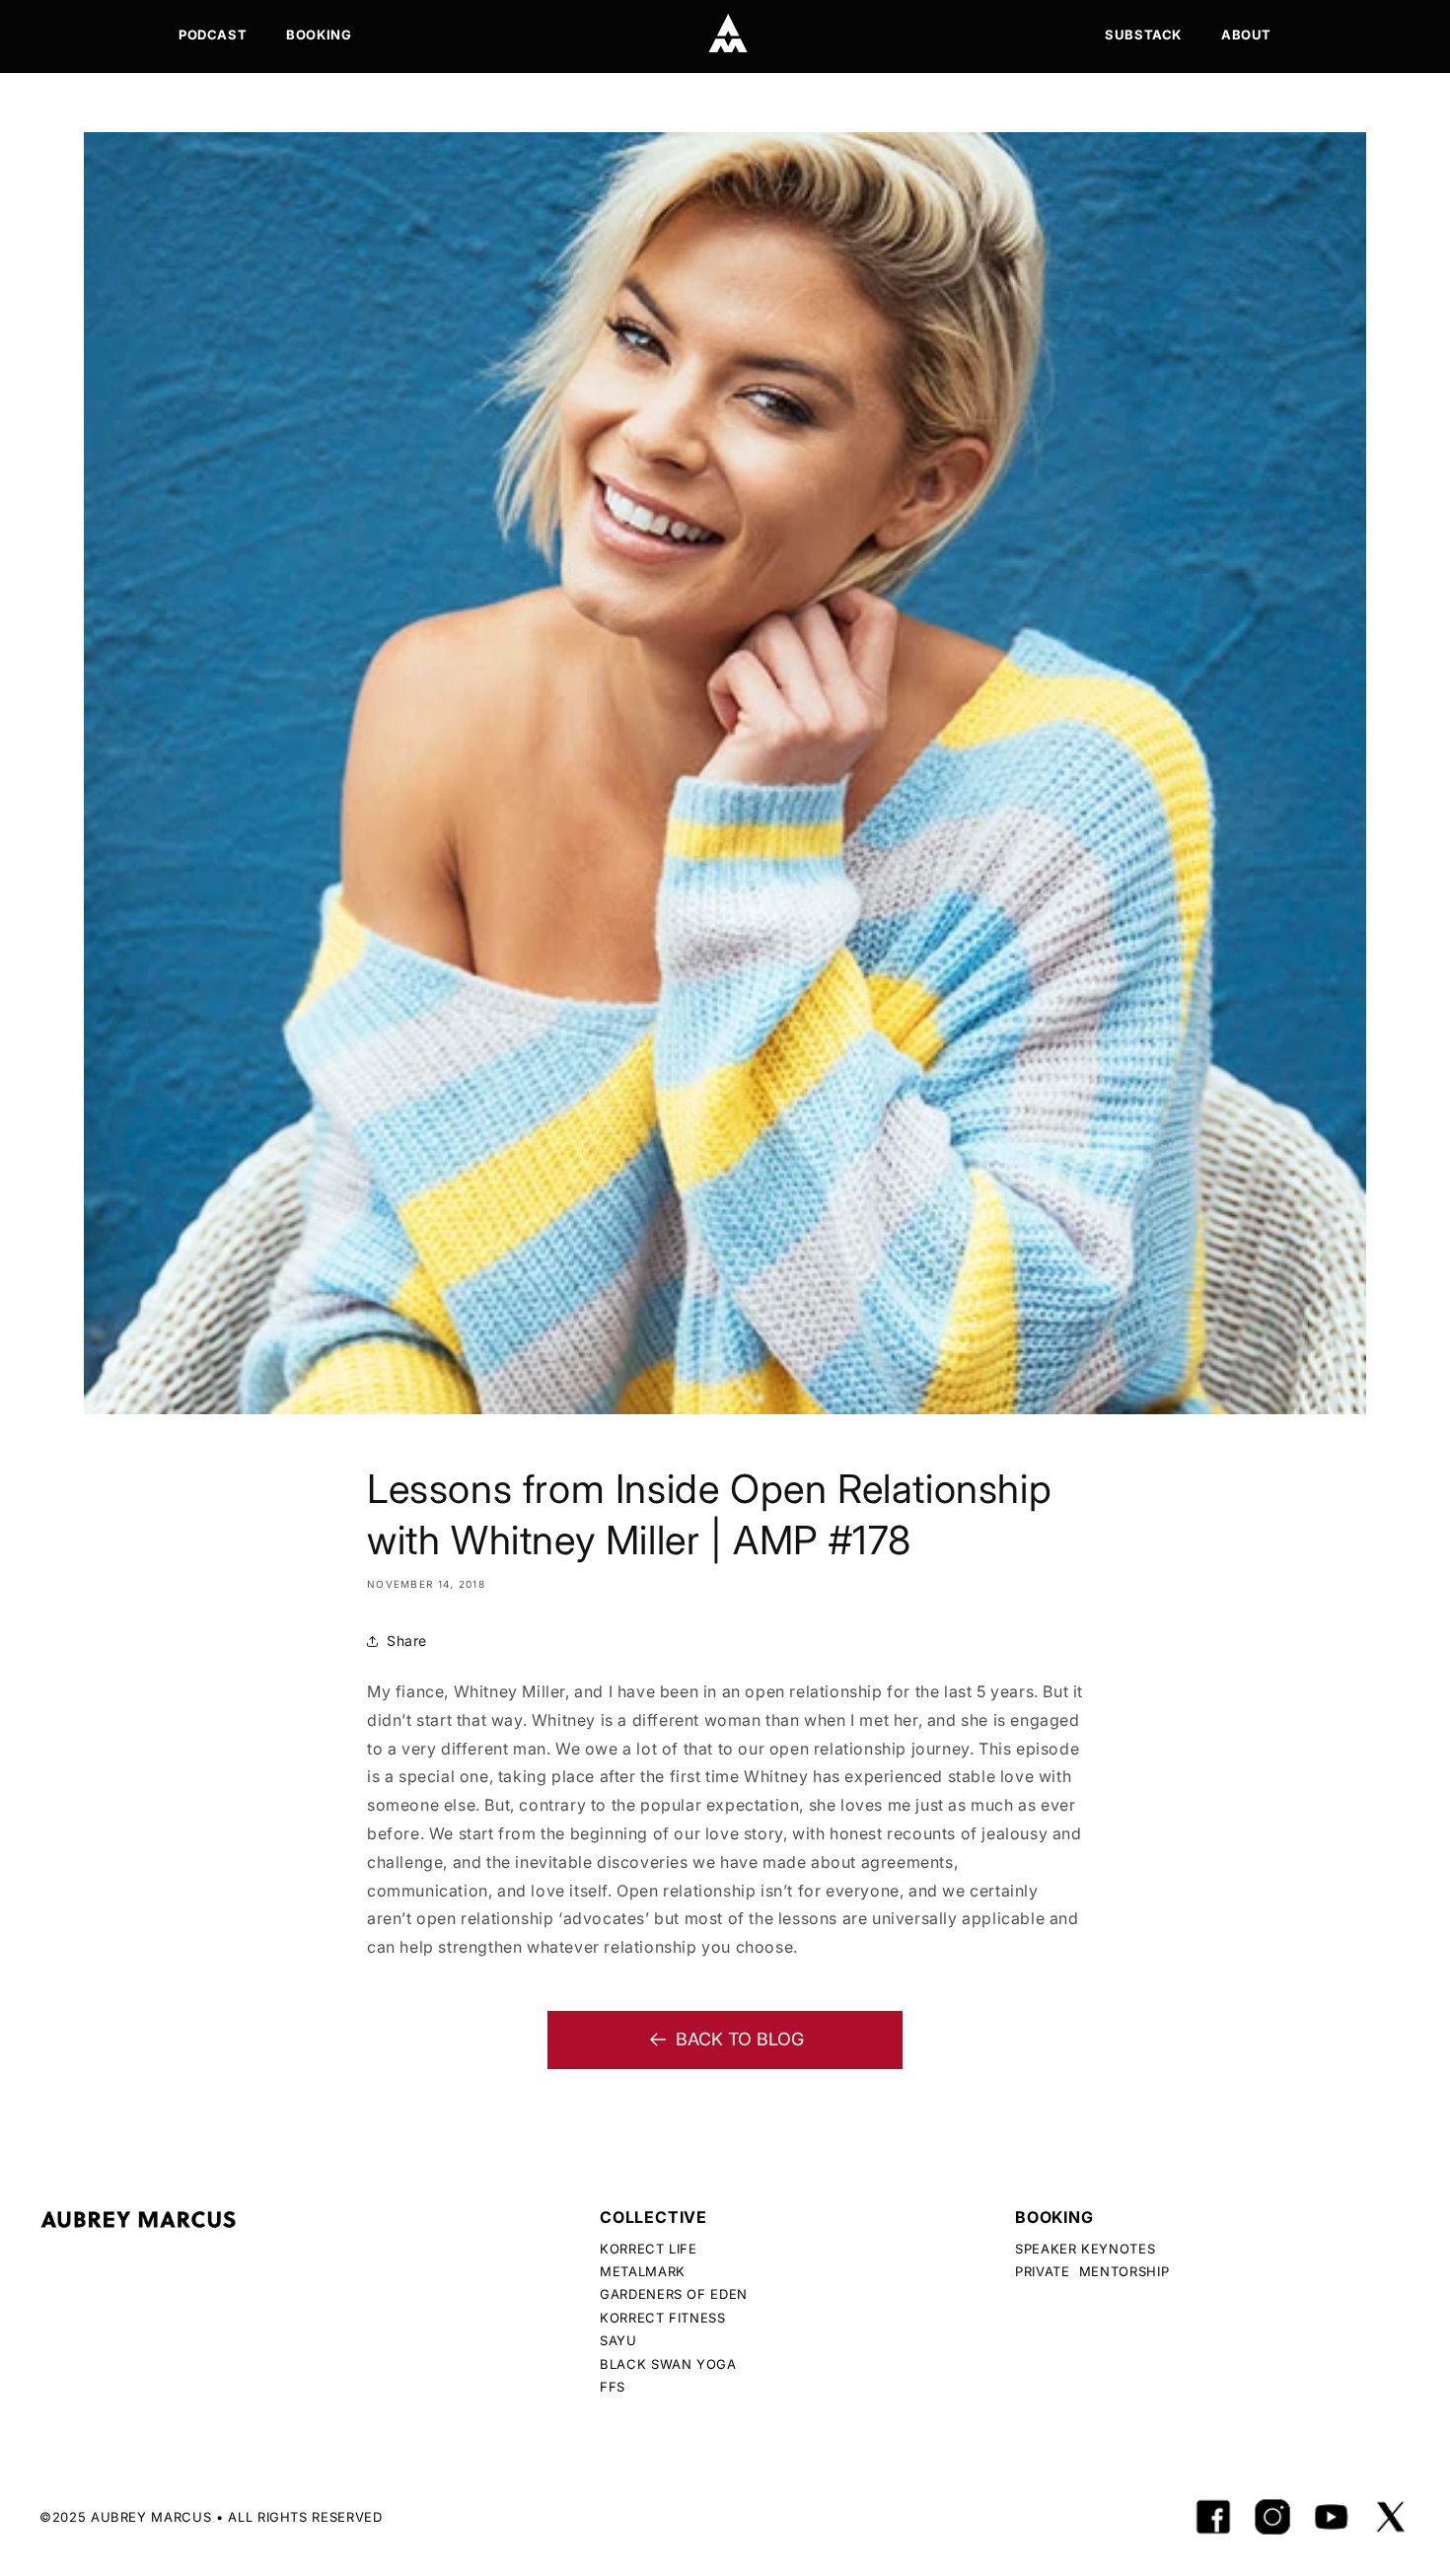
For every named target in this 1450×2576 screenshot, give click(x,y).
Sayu (618, 2340)
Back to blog (740, 2039)
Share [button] (407, 1641)
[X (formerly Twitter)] (1391, 2517)
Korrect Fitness (663, 2318)
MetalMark (643, 2271)
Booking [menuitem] (319, 35)
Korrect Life (649, 2249)
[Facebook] (1213, 2517)
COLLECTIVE (653, 2217)
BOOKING (1054, 2217)
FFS (613, 2387)
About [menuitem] (1246, 35)
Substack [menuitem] (1143, 35)
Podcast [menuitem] (213, 35)
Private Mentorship (1092, 2271)
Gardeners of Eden (674, 2294)
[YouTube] (1332, 2517)
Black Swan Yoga (668, 2364)
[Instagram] (1272, 2517)
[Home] (728, 34)
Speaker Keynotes (1085, 2249)
